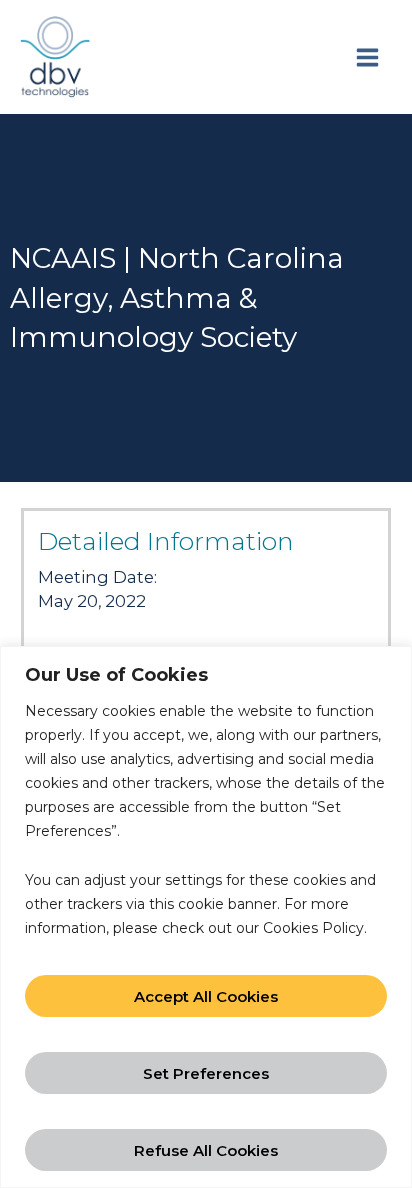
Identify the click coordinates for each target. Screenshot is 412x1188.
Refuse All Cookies (206, 1150)
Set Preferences (206, 1073)
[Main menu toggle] (367, 57)
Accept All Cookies (206, 996)
